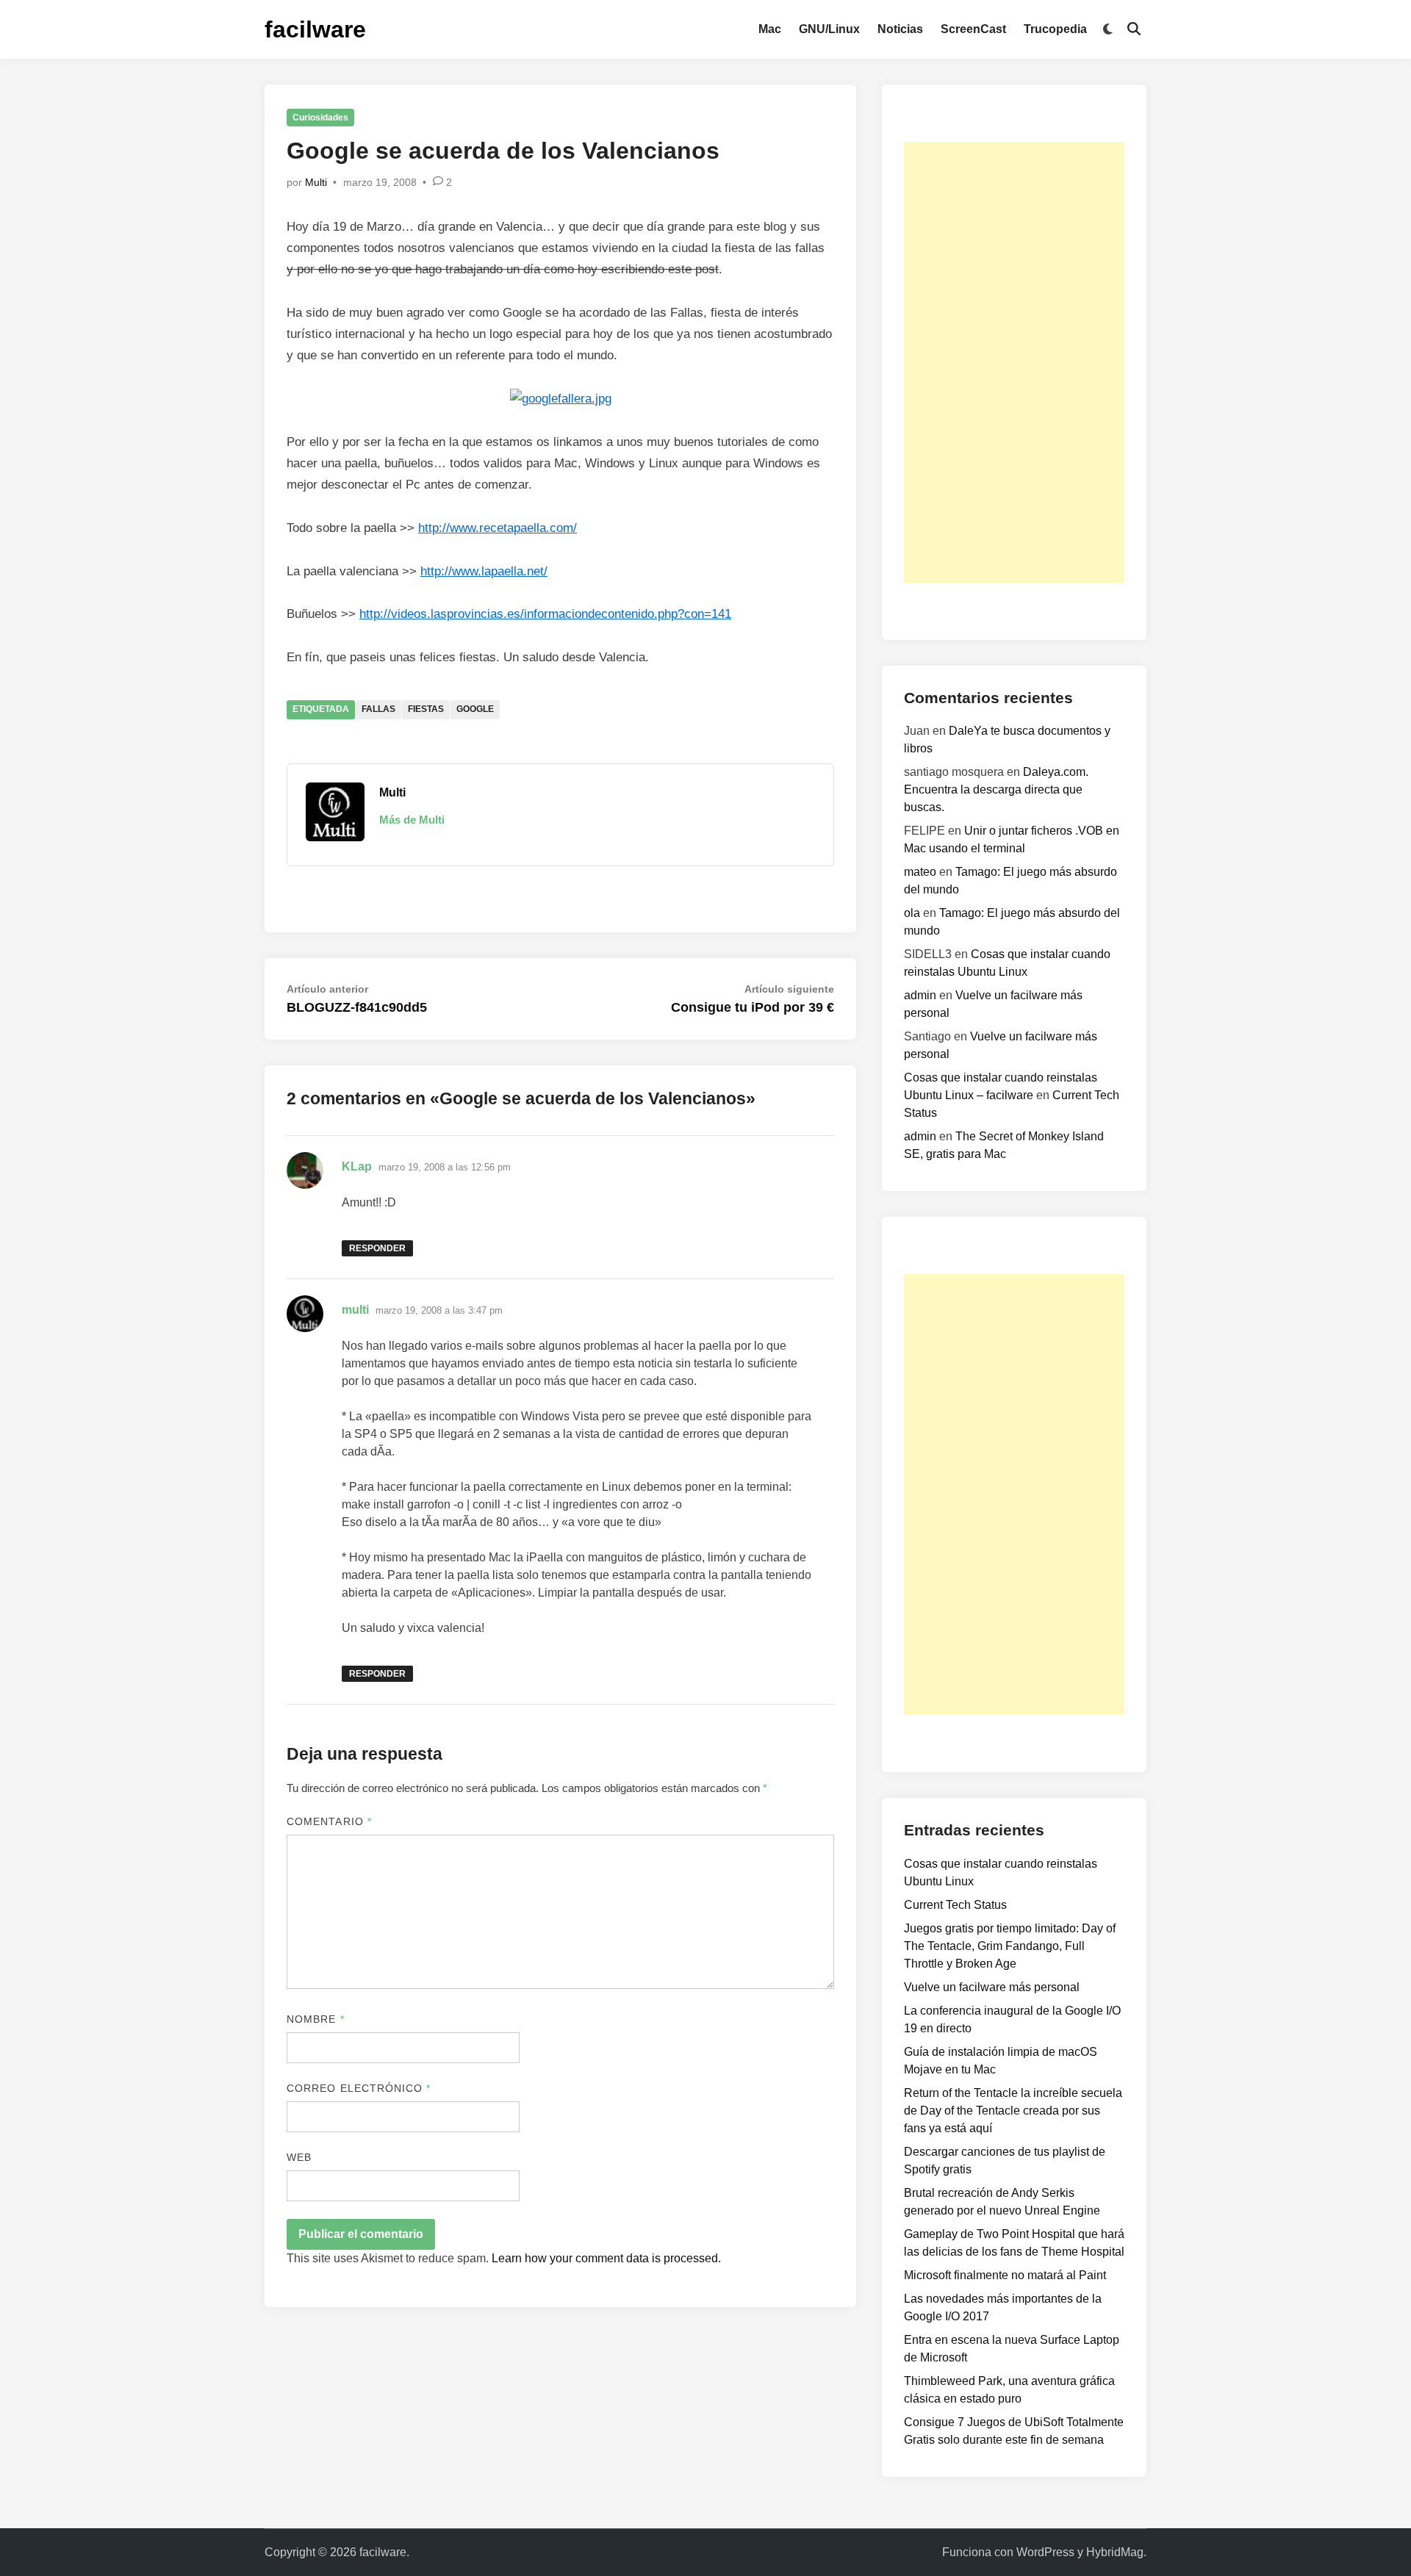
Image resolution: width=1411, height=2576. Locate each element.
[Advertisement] (1014, 362)
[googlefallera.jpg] (561, 399)
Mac (770, 29)
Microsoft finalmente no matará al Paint (1005, 2275)
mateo (920, 872)
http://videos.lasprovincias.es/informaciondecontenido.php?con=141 (545, 614)
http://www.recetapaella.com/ (498, 528)
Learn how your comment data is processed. (606, 2258)
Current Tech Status (955, 1905)
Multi (316, 182)
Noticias (900, 29)
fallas (378, 709)
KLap (357, 1166)
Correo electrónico (359, 2088)
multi (355, 1310)
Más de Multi (412, 820)
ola (912, 913)
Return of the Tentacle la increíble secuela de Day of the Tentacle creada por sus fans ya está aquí (1013, 2111)
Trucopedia (1055, 29)
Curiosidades (320, 118)
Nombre (316, 2019)
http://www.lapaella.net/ (484, 571)
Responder (377, 1248)
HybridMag (1115, 2552)
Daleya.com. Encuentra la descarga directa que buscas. (996, 789)
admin (920, 995)
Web (299, 2157)
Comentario (329, 1821)
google (475, 709)
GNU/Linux (829, 29)
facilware (315, 29)
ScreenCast (973, 29)
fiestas (426, 709)
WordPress (1045, 2552)
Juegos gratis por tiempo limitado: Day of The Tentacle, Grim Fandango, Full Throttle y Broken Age (1010, 1946)
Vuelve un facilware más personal (992, 1987)
